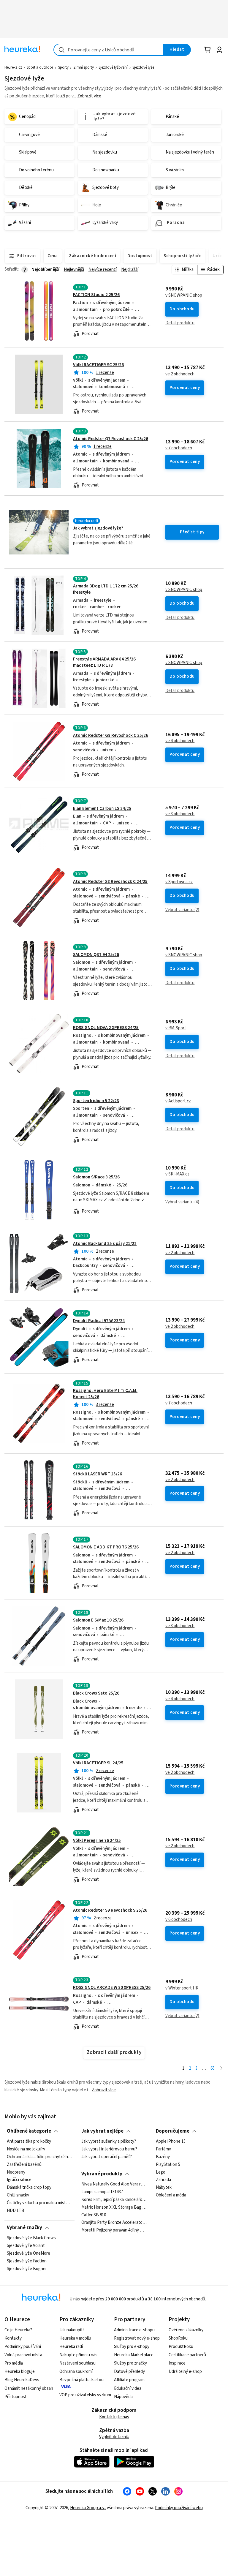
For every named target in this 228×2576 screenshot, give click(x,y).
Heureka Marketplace (134, 2355)
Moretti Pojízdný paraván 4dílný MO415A (114, 2231)
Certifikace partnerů (187, 2355)
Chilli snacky (18, 2196)
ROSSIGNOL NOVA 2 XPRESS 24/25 (106, 1028)
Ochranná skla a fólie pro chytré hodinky (39, 2157)
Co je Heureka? (18, 2330)
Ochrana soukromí (76, 2372)
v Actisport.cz (178, 1101)
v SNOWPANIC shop (184, 295)
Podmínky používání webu (179, 2508)
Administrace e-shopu (134, 2330)
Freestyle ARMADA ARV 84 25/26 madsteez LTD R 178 (104, 662)
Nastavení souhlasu (77, 2363)
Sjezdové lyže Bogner (27, 2269)
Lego (161, 2172)
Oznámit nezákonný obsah (29, 2388)
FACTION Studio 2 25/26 (96, 295)
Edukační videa (128, 2388)
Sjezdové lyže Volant (26, 2246)
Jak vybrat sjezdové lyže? (98, 528)
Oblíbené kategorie (29, 2131)
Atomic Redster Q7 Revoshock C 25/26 (111, 439)
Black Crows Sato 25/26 (96, 1693)
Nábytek (164, 2188)
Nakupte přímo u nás (78, 2355)
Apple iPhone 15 (171, 2142)
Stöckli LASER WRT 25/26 (98, 1474)
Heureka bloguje (20, 2372)
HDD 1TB (16, 2211)
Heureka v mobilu (75, 2338)
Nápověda (123, 2397)
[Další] (221, 2069)
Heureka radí (71, 2347)
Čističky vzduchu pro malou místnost (39, 2203)
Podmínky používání (23, 2347)
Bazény (163, 2157)
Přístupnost (16, 2397)
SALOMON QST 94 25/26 (96, 955)
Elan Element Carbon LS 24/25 (102, 809)
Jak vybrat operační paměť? (107, 2157)
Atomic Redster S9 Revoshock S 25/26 (110, 1910)
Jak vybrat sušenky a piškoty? (109, 2142)
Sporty (63, 67)
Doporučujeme (173, 2131)
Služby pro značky (130, 2363)
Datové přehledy (129, 2372)
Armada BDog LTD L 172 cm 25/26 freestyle (114, 605)
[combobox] (109, 50)
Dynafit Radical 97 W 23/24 (99, 1321)
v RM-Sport (176, 1028)
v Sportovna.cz (179, 882)
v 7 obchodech (179, 448)
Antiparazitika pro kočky (29, 2142)
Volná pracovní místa (23, 2355)
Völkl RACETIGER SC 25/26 (98, 365)
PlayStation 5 (168, 2165)
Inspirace (177, 2363)
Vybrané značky (24, 2228)
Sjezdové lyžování (113, 67)
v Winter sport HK (182, 1988)
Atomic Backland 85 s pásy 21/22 (105, 1244)
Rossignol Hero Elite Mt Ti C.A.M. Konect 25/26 (114, 1414)
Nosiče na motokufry (26, 2149)
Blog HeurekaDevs (22, 2380)
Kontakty (13, 2338)
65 (213, 2068)
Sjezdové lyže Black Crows (31, 2238)
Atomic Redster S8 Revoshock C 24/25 (110, 882)
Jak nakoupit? (72, 2330)
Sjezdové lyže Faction (27, 2261)
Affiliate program (129, 2380)
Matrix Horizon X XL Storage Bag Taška (114, 2207)
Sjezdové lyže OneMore (28, 2253)
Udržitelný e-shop (185, 2372)
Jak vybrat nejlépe (102, 2131)
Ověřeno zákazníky (186, 2330)
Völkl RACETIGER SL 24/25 (98, 1763)
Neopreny (16, 2172)
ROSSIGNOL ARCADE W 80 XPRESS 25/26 (112, 1988)
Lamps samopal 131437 (102, 2192)
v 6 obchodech (179, 1920)
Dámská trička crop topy (29, 2188)
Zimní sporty (84, 67)
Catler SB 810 (94, 2215)
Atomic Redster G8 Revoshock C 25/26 (111, 735)
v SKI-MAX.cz (177, 1174)
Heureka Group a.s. (87, 2508)
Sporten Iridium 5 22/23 (96, 1101)
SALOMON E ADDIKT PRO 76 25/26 (106, 1547)
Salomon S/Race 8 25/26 (96, 1177)
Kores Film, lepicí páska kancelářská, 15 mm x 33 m (114, 2200)
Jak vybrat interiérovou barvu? (109, 2149)
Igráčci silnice (19, 2180)
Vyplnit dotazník (114, 2437)
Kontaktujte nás (114, 2417)
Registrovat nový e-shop (137, 2338)
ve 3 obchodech (180, 814)
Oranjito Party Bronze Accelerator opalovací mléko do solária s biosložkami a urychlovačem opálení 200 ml (114, 2223)
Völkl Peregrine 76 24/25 (97, 1841)
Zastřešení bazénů (24, 2165)
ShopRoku (178, 2338)
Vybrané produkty (102, 2174)
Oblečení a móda (171, 2196)
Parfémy (163, 2149)
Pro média (14, 2363)
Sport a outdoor (40, 67)
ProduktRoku (181, 2347)
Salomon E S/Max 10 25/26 (98, 1620)
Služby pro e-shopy (132, 2347)
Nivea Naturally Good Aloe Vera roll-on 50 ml (114, 2184)
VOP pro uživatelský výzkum (85, 2395)
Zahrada (163, 2180)
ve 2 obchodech (180, 374)
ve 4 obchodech (180, 741)
